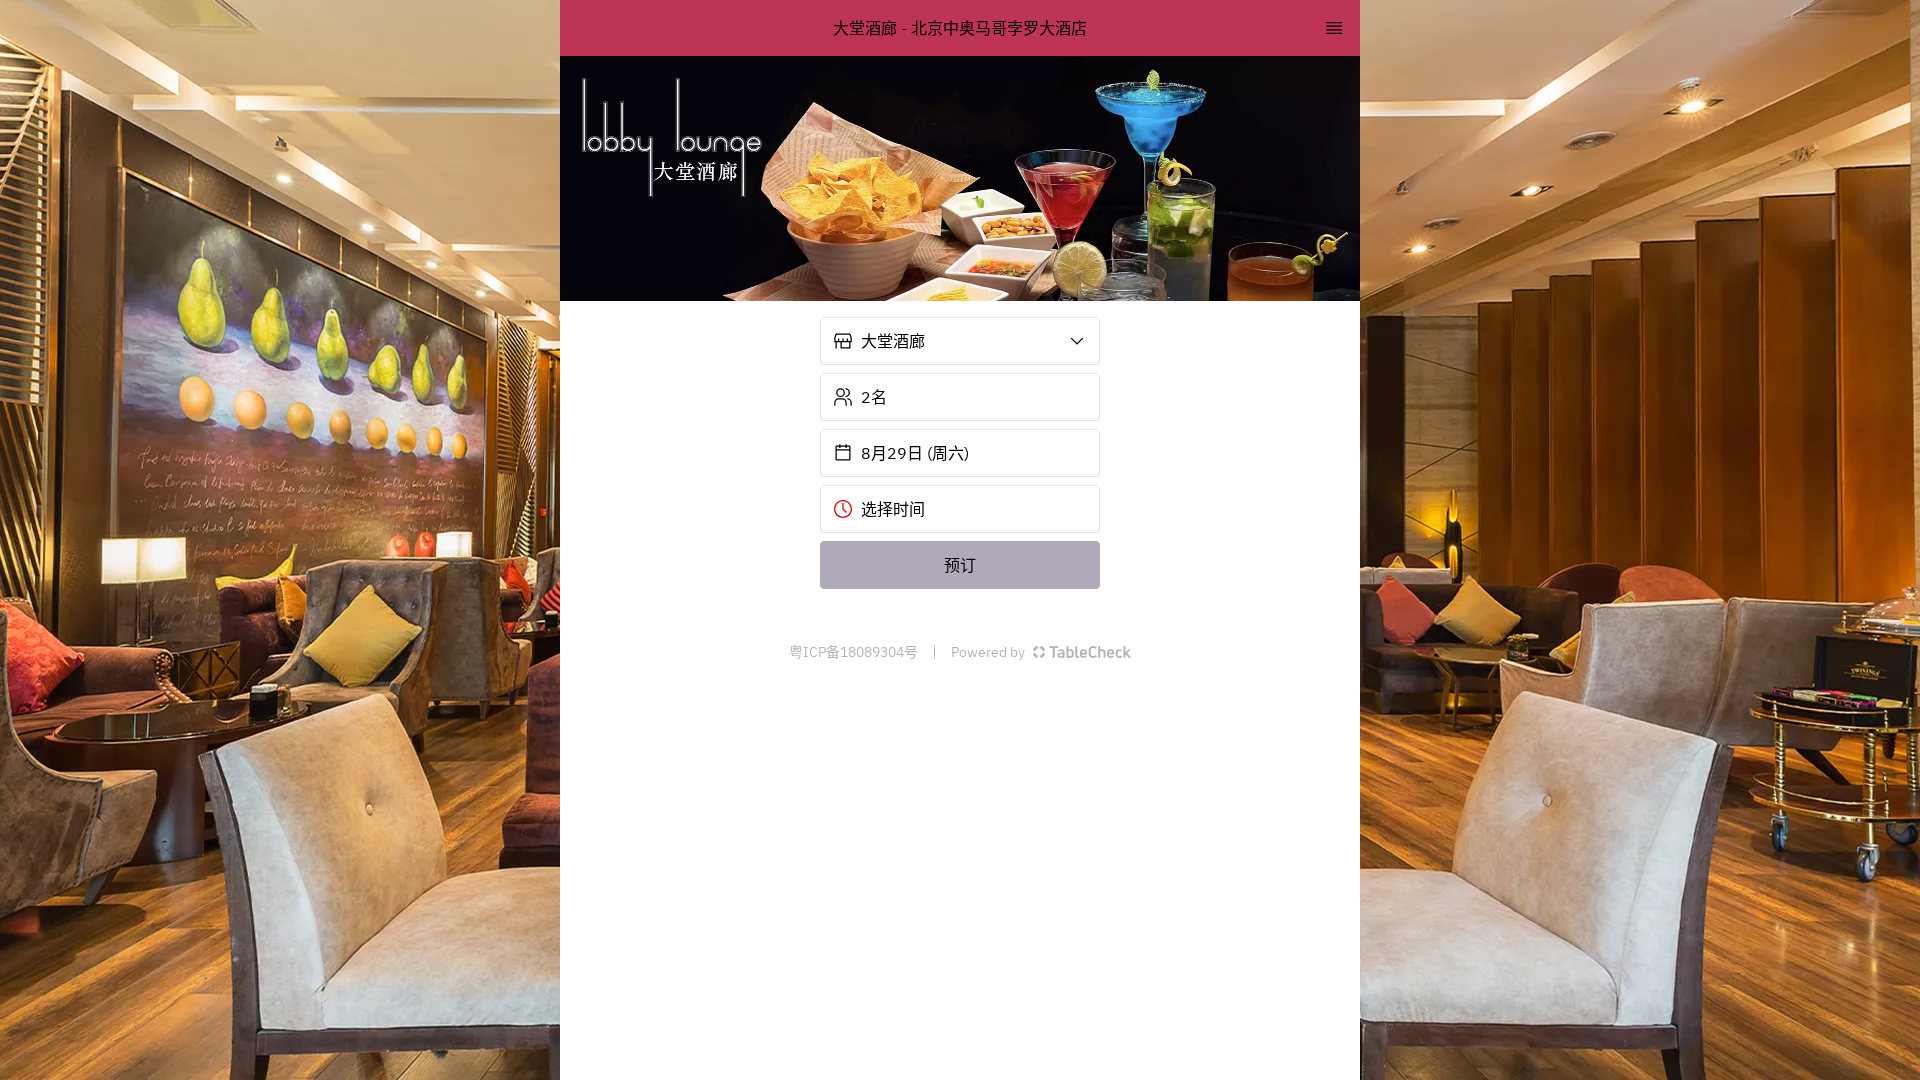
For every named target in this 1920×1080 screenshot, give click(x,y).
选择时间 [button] (893, 509)
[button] (960, 341)
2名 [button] (874, 397)
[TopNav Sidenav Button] (1334, 28)
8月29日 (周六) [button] (915, 453)
